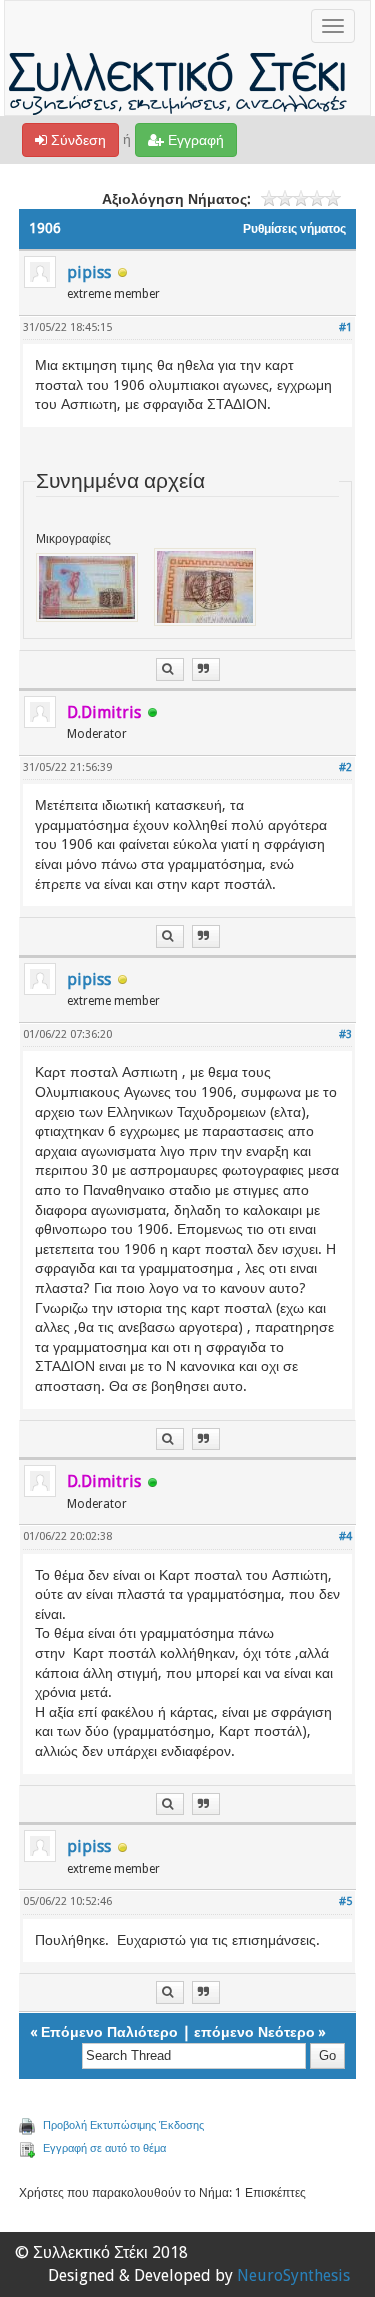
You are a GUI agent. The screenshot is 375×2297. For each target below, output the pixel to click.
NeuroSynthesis (293, 2275)
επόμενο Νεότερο (254, 2032)
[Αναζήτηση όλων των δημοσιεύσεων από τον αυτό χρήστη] (170, 669)
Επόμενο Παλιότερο (109, 2032)
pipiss (89, 272)
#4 (345, 1536)
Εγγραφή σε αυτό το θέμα (104, 2148)
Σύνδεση (76, 140)
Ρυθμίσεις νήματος (294, 229)
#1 (345, 327)
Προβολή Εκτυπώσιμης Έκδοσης (123, 2125)
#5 (345, 1901)
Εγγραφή (194, 140)
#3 (345, 1034)
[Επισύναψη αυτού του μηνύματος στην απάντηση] (206, 669)
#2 (345, 767)
